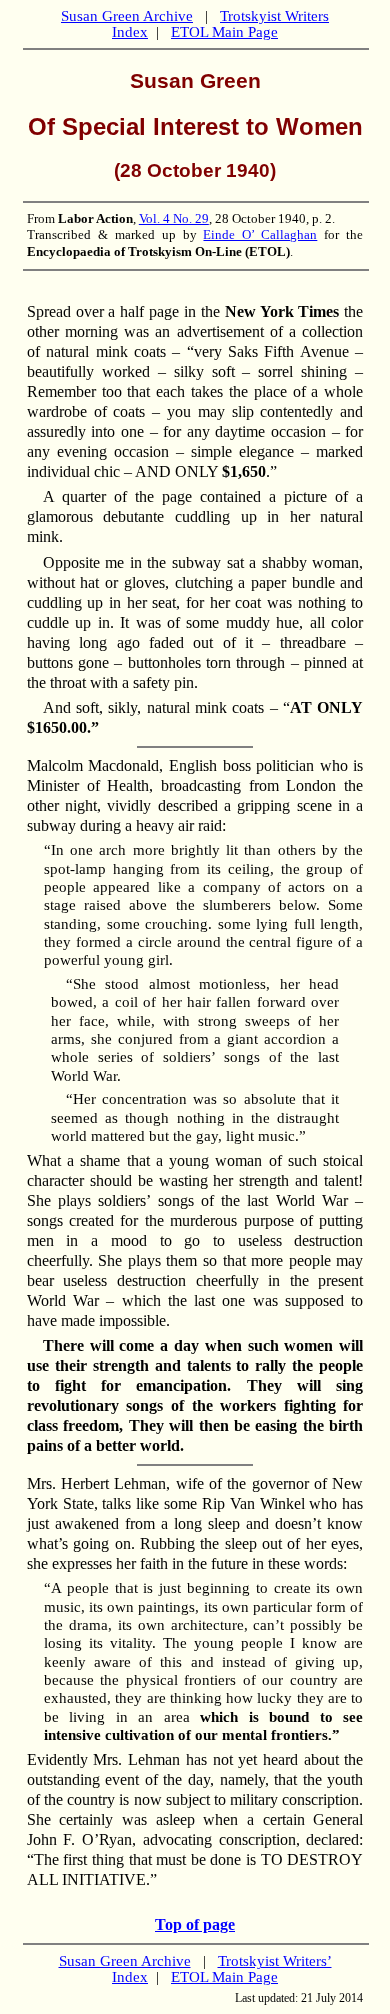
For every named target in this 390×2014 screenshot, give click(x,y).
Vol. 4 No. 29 (174, 218)
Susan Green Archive (127, 16)
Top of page (195, 1924)
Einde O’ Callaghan (260, 234)
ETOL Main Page (224, 32)
